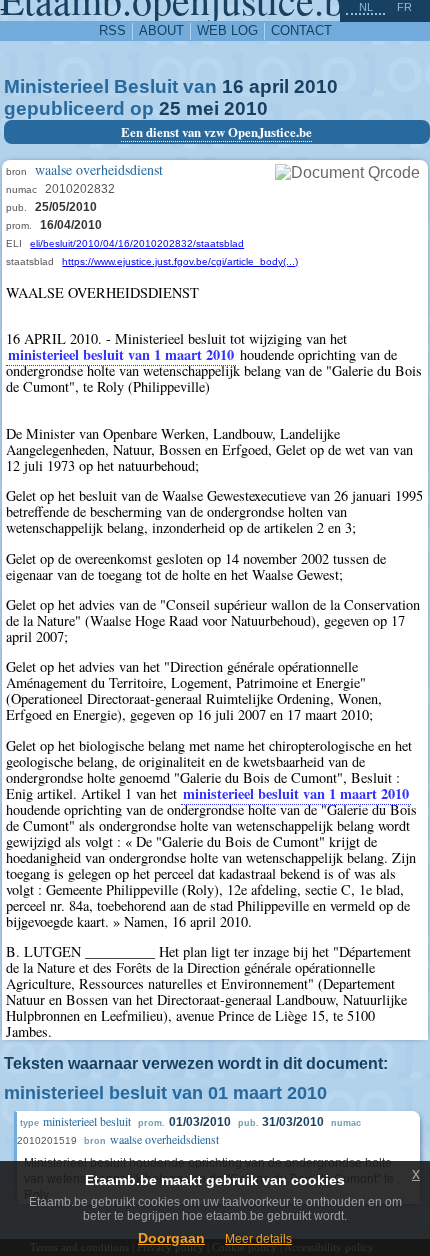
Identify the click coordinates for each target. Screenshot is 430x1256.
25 (170, 108)
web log (227, 30)
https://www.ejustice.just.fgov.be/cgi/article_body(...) (180, 261)
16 (233, 86)
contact (301, 30)
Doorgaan (171, 1238)
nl (366, 7)
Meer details (258, 1239)
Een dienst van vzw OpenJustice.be (216, 132)
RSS (112, 30)
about (161, 30)
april (269, 86)
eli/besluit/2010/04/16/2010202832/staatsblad (137, 243)
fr (404, 7)
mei (202, 108)
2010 (316, 86)
